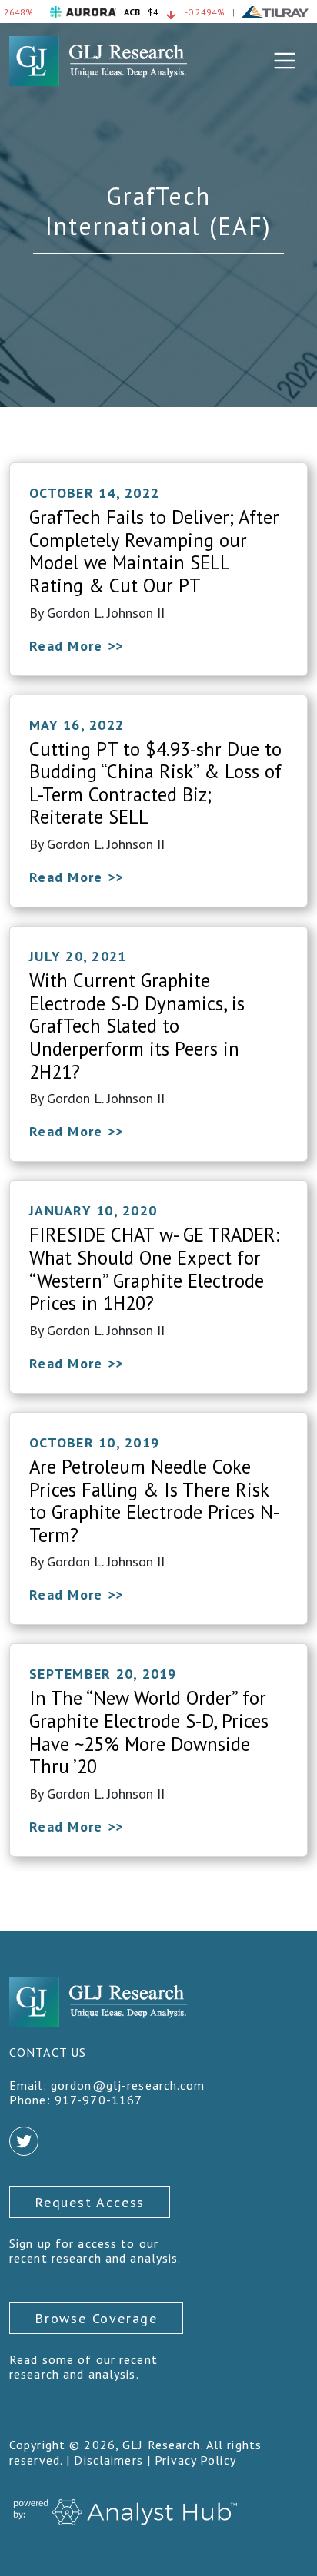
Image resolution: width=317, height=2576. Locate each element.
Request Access (90, 2202)
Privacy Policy (195, 2460)
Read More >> (76, 646)
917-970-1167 (98, 2100)
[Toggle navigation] (285, 61)
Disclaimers (108, 2460)
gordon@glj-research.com (128, 2085)
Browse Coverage (96, 2318)
